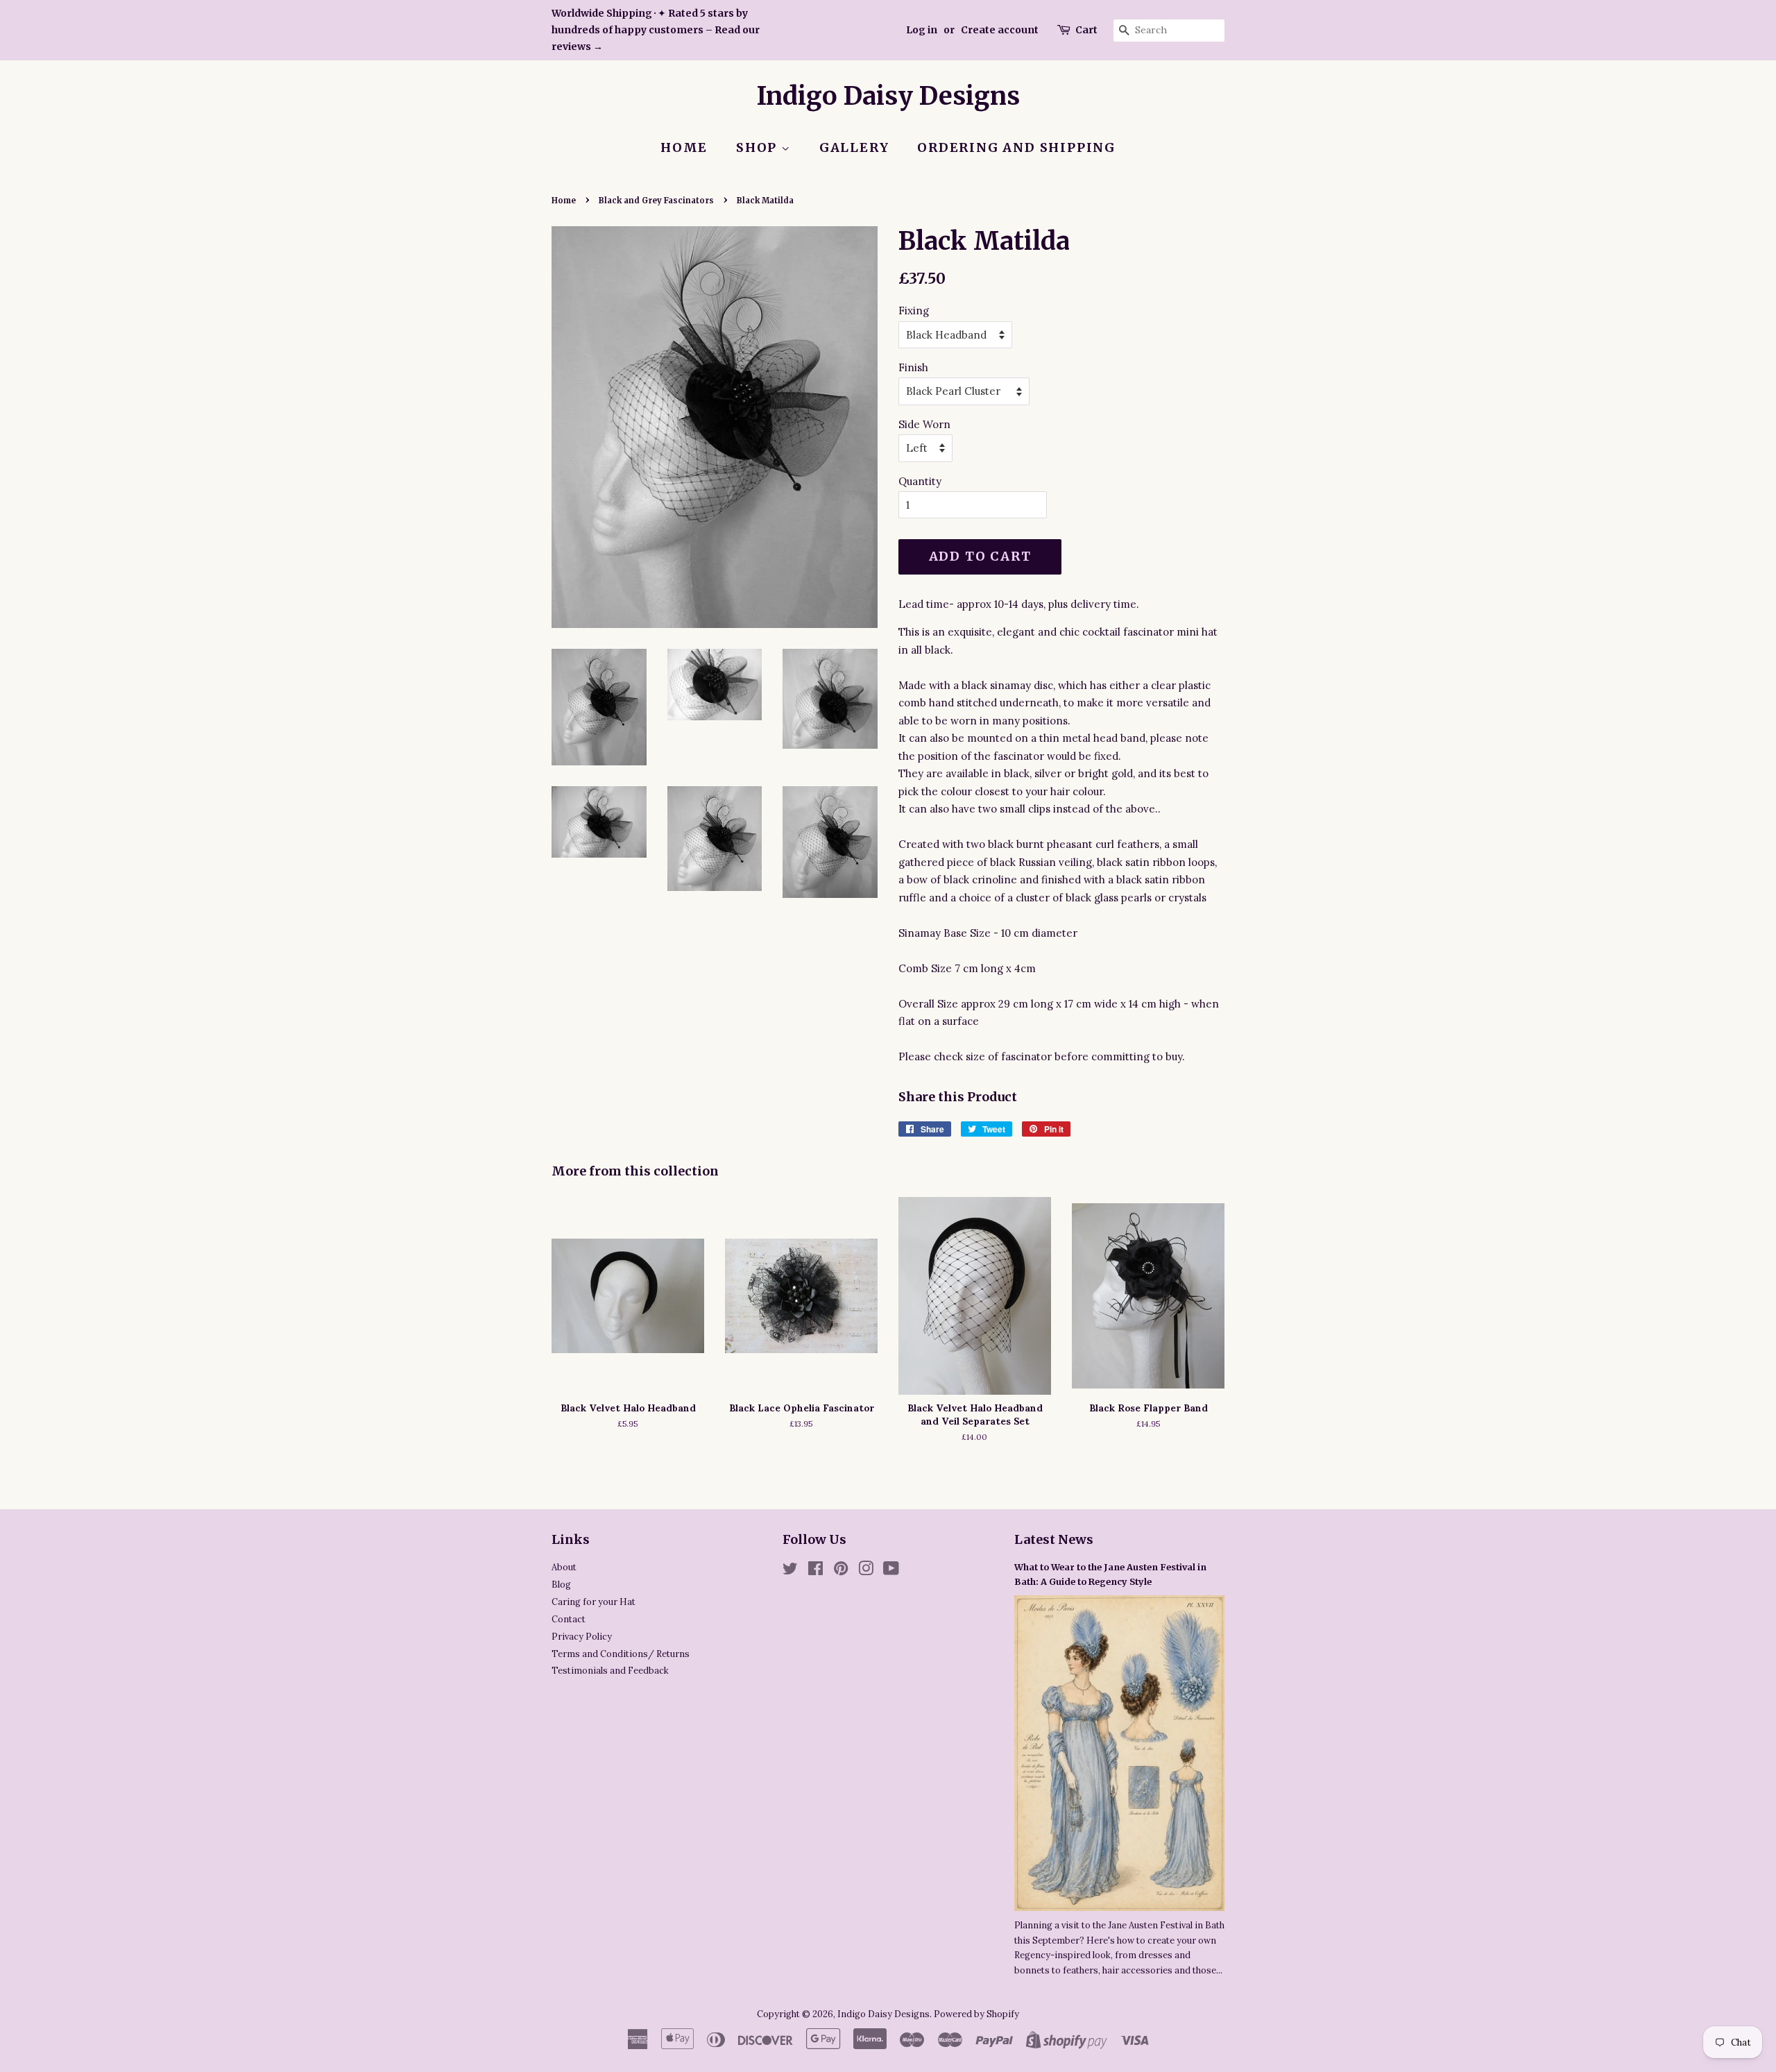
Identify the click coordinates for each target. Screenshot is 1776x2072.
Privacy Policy (582, 1636)
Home (684, 147)
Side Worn (924, 424)
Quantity (920, 481)
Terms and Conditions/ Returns (621, 1654)
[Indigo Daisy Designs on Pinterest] (841, 1571)
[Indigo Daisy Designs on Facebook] (816, 1571)
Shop (759, 147)
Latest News (1054, 1539)
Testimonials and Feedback (610, 1670)
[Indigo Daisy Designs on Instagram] (866, 1571)
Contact (569, 1619)
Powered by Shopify (976, 2014)
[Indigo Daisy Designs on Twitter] (790, 1571)
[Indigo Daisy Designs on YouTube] (891, 1571)
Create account (1000, 30)
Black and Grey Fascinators (656, 201)
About (564, 1567)
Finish (913, 367)
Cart (1086, 30)
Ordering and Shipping (1016, 147)
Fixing (914, 311)
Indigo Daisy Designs (888, 96)
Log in (922, 30)
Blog (561, 1584)
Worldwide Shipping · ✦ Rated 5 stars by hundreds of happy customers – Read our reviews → (656, 30)
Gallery (854, 147)
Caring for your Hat (594, 1602)
